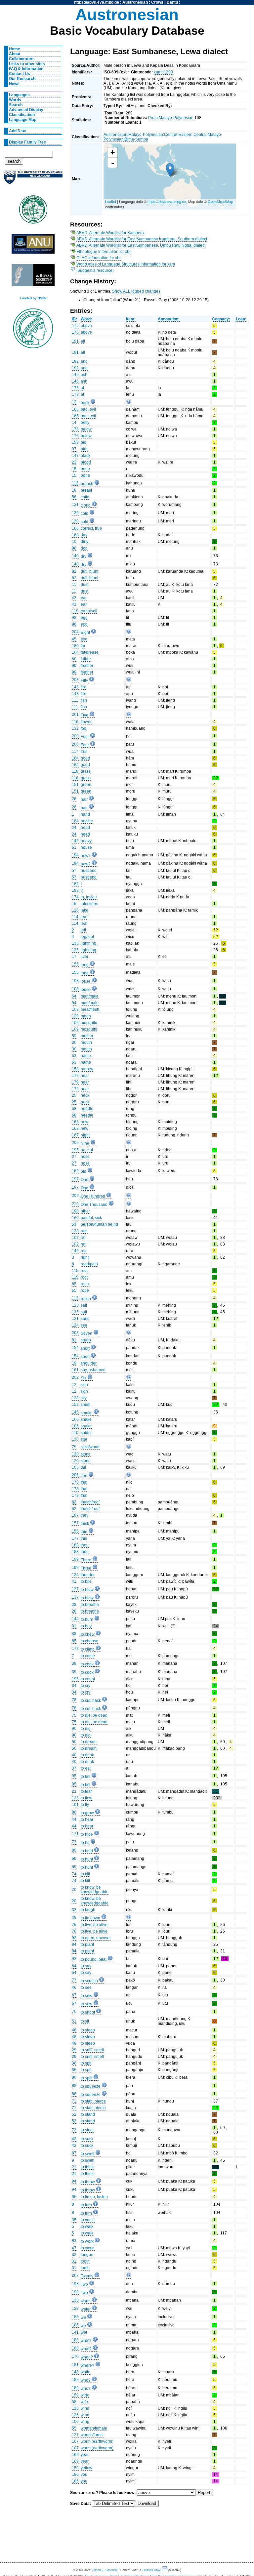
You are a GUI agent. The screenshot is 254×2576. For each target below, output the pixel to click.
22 (74, 1791)
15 (74, 469)
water (86, 2309)
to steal (87, 2130)
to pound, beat (94, 1959)
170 (75, 2356)
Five (85, 715)
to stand (88, 2114)
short (85, 1348)
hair (84, 799)
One (85, 1180)
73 (74, 2130)
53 (74, 1224)
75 (74, 1715)
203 (75, 1333)
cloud (86, 505)
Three (86, 1560)
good (85, 758)
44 (74, 1820)
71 (74, 2101)
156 (75, 1531)
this (84, 1538)
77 (74, 1980)
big (84, 442)
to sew (86, 1996)
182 (75, 884)
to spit (86, 2063)
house (86, 847)
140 (75, 556)
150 (75, 2468)
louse (86, 981)
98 (74, 618)
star (84, 1439)
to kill (85, 1874)
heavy (86, 841)
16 (74, 904)
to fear (86, 1791)
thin (84, 1532)
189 (75, 2380)
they (85, 1515)
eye (84, 639)
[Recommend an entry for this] (129, 403)
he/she (87, 821)
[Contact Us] (165, 2570)
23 (74, 462)
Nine (85, 1143)
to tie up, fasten (94, 2197)
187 (75, 1515)
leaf (84, 917)
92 (74, 1938)
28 (74, 1605)
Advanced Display (26, 110)
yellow (86, 2468)
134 (75, 1575)
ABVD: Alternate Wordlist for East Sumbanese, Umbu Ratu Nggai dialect (141, 245)
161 (75, 1370)
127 (75, 2435)
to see (86, 1987)
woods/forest (92, 2435)
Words (15, 100)
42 (74, 2139)
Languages (19, 95)
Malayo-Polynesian (146, 135)
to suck (87, 2139)
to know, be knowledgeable (95, 1890)
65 (74, 1284)
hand (85, 814)
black (85, 456)
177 (75, 1538)
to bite (86, 1581)
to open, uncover (96, 1938)
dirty (85, 542)
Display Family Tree (27, 142)
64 (74, 1966)
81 (74, 1340)
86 (74, 1812)
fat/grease (90, 652)
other (85, 1211)
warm (86, 2301)
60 (74, 659)
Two (84, 2284)
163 (75, 1122)
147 (75, 456)
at (82, 388)
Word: (86, 319)
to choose (89, 1641)
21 (74, 2167)
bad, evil (88, 409)
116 (75, 722)
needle (87, 1109)
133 (75, 1231)
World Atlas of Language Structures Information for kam (126, 264)
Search (16, 105)
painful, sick (91, 1218)
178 (75, 1482)
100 (75, 2422)
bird (84, 449)
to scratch (89, 1981)
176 (75, 429)
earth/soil (89, 611)
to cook (87, 1664)
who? (86, 2380)
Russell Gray (151, 2570)
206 (75, 1475)
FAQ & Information (26, 69)
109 (75, 1023)
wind (85, 2408)
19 (74, 1363)
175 (75, 326)
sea (84, 1325)
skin (84, 1385)
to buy (86, 1626)
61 (74, 847)
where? (87, 2365)
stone (86, 1454)
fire (84, 687)
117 (75, 752)
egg (84, 618)
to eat (86, 1768)
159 (75, 2395)
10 (74, 542)
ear (84, 598)
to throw (88, 2182)
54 (74, 996)
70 (74, 2012)
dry (84, 556)
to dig (86, 1729)
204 (75, 632)
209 (75, 1196)
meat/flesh (90, 1009)
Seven (86, 1333)
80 (74, 2077)
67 (74, 1995)
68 (74, 1109)
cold (85, 513)
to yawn (88, 2248)
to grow (87, 1813)
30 (74, 1043)
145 (75, 1412)
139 (75, 513)
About (15, 54)
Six (84, 1378)
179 (75, 1076)
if (82, 890)
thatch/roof (90, 1502)
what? (86, 2341)
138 (75, 2300)
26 (74, 799)
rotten (86, 1299)
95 (74, 1776)
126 (75, 910)
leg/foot (87, 937)
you (84, 2474)
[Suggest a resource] (95, 270)
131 (75, 505)
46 (74, 1987)
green (86, 785)
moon (86, 1016)
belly (85, 423)
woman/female (94, 2428)
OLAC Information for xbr (99, 258)
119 (75, 611)
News (14, 84)
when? (87, 2357)
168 (75, 535)
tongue (87, 2255)
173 (75, 388)
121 (75, 1319)
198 (75, 2284)
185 (75, 2317)
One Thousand (94, 1205)
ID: (74, 319)
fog (84, 728)
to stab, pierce (93, 2101)
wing (85, 2422)
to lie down (90, 1918)
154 (75, 1348)
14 (74, 423)
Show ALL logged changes (136, 291)
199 (75, 1559)
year (85, 2455)
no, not (87, 1150)
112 (75, 1298)
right (85, 1257)
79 (74, 1447)
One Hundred (93, 1196)
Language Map (23, 120)
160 (75, 1218)
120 (75, 1454)
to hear (87, 1820)
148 (75, 2372)
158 (75, 1069)
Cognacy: (221, 319)
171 (75, 1834)
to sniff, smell (92, 2050)
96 (74, 548)
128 (75, 1398)
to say (86, 1966)
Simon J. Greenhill (105, 2570)
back (85, 403)
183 (75, 1545)
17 (74, 957)
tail (83, 1467)
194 (75, 855)
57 (74, 871)
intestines (89, 904)
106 (75, 1419)
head (85, 828)
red (84, 1251)
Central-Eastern (178, 135)
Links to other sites (27, 64)
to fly (85, 1805)
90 (74, 1729)
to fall (85, 1777)
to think (87, 2167)
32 (74, 2255)
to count (88, 1679)
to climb (88, 1649)
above (86, 326)
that (84, 1482)
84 (74, 1944)
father (86, 659)
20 (74, 1890)
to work (87, 2241)
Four (85, 737)
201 (75, 715)
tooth (85, 2261)
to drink (87, 1755)
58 (74, 2402)
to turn (86, 2205)
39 (74, 1663)
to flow (86, 1798)
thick (85, 1524)
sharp (86, 1340)
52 (74, 2114)
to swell (87, 2154)
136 (75, 2408)
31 (74, 2261)
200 (75, 736)
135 (75, 943)
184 (75, 821)
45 (74, 639)
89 (74, 1850)
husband (89, 871)
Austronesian (135, 2)
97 (74, 449)
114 (75, 917)
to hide (87, 1834)
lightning (88, 943)
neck (85, 1095)
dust (85, 585)
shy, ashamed (93, 1370)
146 (75, 375)
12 (74, 1385)
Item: (131, 319)
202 (75, 1377)
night (85, 1135)
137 (75, 1589)
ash (84, 375)
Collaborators (22, 59)
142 (75, 841)
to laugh (88, 1910)
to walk (87, 2227)
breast (86, 490)
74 (74, 1874)
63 (74, 1056)
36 (74, 2063)
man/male (90, 996)
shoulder (89, 1363)
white (85, 2372)
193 (75, 890)
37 (74, 1768)
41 (74, 1581)
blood (86, 462)
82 (74, 571)
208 (75, 680)
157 (75, 1523)
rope (85, 1284)
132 (75, 728)
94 (74, 2181)
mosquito (89, 1023)
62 (74, 1502)
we (83, 2317)
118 (75, 771)
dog (84, 548)
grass (86, 771)
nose (85, 1157)
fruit (84, 752)
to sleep (88, 2030)
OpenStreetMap (220, 201)
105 (75, 1467)
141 (75, 2332)
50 (74, 1742)
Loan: (241, 319)
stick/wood (90, 1447)
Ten (84, 1476)
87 (74, 2153)
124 (75, 1325)
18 (74, 490)
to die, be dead (94, 1715)
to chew (88, 1634)
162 (75, 1171)
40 (74, 1755)
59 (74, 1036)
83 (74, 2241)
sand (85, 1319)
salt (84, 1305)
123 (75, 1798)
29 (74, 2050)
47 (74, 2248)
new (85, 1122)
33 (74, 1910)
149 (75, 1251)
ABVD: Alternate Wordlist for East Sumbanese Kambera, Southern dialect (142, 239)
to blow (87, 1590)
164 (75, 758)
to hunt (87, 1859)
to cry (85, 1686)
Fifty (84, 680)
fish (84, 700)
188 (75, 2340)
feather (87, 666)
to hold (87, 1851)
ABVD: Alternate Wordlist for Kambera (110, 233)
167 (75, 1135)
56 (74, 497)
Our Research (22, 79)
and (84, 361)
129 (75, 1016)
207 (75, 2275)
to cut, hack (91, 1700)
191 (75, 341)
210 (75, 1204)
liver (85, 957)
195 (75, 1150)
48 (74, 2030)
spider (86, 1433)
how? (86, 856)
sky (84, 1398)
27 (74, 1157)
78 (74, 1700)
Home (15, 49)
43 (74, 598)
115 (75, 1271)
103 (75, 1009)
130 (75, 1439)
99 (74, 666)
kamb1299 (163, 72)
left (83, 930)
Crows (157, 2)
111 (75, 700)
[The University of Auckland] (33, 180)
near (85, 1076)
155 (75, 964)
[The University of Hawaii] (33, 212)
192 (75, 361)
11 (74, 585)
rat (83, 1238)
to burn (87, 1619)
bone (85, 469)
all (83, 341)
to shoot (88, 2012)
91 (74, 1626)
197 (75, 1179)
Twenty (87, 2276)
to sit (85, 2021)
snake (86, 1419)
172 (75, 1649)
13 (74, 402)
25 (74, 1095)
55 (74, 2428)
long (85, 965)
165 (75, 409)
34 (74, 1686)
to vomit (88, 2220)
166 (75, 528)
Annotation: (169, 319)
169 (75, 2455)
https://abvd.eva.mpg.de (97, 2)
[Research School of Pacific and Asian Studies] (33, 245)
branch (87, 484)
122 (75, 2309)
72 (74, 1842)
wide (85, 2395)
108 (75, 981)
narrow (87, 1069)
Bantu (172, 2)
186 (75, 2474)
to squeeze (91, 2086)
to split (86, 2078)
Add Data (18, 131)
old (84, 1171)
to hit (85, 1843)
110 (75, 1433)
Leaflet (111, 201)
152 (75, 1405)
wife (84, 2402)
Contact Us (20, 74)
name (86, 1056)
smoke (87, 1413)
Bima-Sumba (136, 139)
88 (74, 2086)
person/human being (99, 1224)
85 (74, 1641)
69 (74, 1859)
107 (75, 2441)
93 (74, 1959)
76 (74, 1925)
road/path (89, 1264)
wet (84, 2332)
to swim (87, 2160)
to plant (87, 1944)
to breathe (90, 1605)
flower (86, 722)
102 (75, 1238)
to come (88, 1656)
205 (75, 1143)
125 (75, 1305)
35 (74, 2220)
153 (75, 442)
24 (74, 828)
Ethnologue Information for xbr (104, 252)
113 (75, 483)
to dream (89, 1742)
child (85, 497)
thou (85, 1545)
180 (75, 646)
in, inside (89, 897)
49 (74, 1917)
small (85, 1405)
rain (84, 1231)
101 (75, 1805)
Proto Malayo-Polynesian (171, 118)
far (83, 646)
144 (75, 1619)
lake (85, 910)
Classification (22, 115)
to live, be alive (94, 1925)
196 (75, 1679)
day (84, 535)
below (86, 429)
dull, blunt (89, 571)
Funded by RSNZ (33, 298)
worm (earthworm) (97, 2441)
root (84, 1271)
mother (87, 1036)
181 (75, 2365)
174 (75, 897)
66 (74, 2197)
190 (75, 1211)
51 (74, 2021)
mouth (86, 1043)
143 (75, 687)
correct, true (91, 528)
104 (75, 652)
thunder (88, 1575)
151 (75, 785)
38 (74, 1634)
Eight (85, 633)
